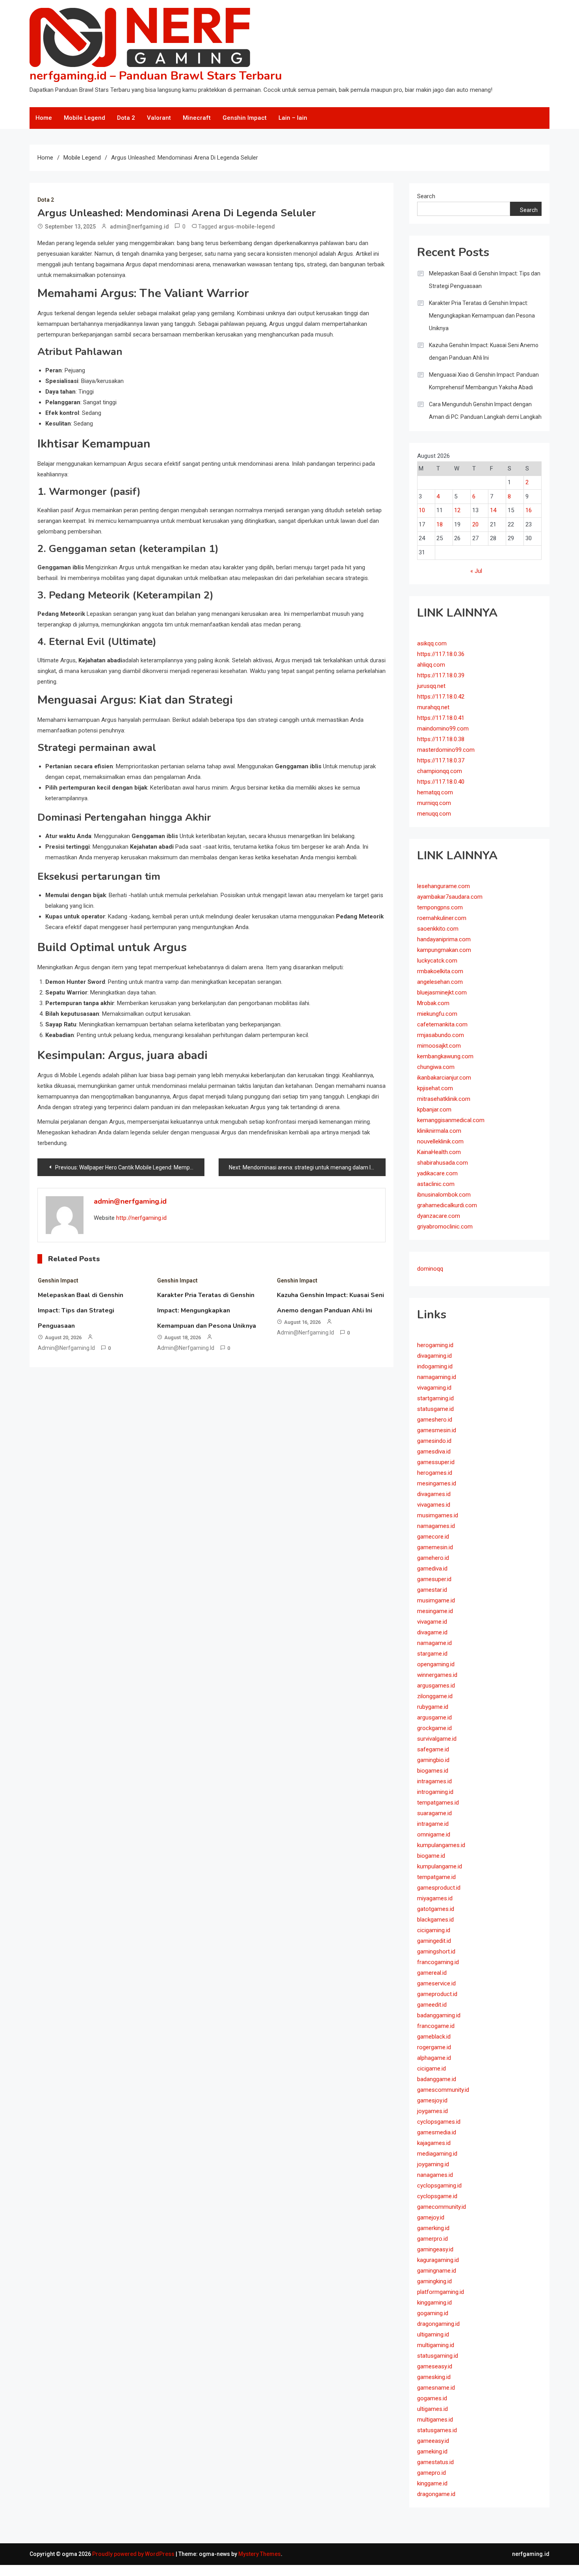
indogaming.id (435, 1366)
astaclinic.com (436, 1184)
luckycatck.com (437, 961)
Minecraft (197, 118)
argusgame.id (434, 1717)
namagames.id (436, 1526)
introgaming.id (435, 1792)
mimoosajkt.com (439, 1046)
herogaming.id (435, 1345)
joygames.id (432, 2111)
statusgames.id (437, 2430)
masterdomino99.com (446, 750)
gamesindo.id (434, 1441)
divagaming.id (434, 1356)
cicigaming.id (434, 1930)
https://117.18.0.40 (441, 782)
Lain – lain (293, 118)
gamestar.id (432, 1590)
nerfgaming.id (531, 2554)
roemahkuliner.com (442, 918)
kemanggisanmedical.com (451, 1120)
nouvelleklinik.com (440, 1141)
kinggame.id (432, 2483)
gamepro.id (431, 2473)
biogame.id (431, 1856)
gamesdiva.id (434, 1452)
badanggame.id (437, 2079)
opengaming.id (436, 1664)
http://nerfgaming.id (141, 1218)
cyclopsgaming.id (439, 2186)
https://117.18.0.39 (441, 675)
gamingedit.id (434, 1941)
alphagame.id (434, 2058)
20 (475, 524)
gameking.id (432, 2451)
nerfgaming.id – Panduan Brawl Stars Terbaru (156, 76)
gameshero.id (435, 1420)
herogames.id (435, 1473)
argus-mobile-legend (247, 227)
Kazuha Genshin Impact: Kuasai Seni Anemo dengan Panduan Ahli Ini (484, 351)
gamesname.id (436, 2388)
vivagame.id (432, 1622)
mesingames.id (437, 1483)
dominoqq (430, 1269)
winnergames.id (437, 1675)
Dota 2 (126, 118)
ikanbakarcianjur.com (444, 1078)
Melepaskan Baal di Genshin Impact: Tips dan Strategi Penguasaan (81, 1310)
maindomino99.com (443, 729)
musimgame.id (436, 1600)
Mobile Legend (84, 118)
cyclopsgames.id (439, 2122)
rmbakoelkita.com (440, 971)
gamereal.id (432, 1973)
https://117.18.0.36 (441, 654)
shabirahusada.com (443, 1163)
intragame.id (433, 1824)
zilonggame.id (435, 1696)
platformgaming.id (441, 2292)
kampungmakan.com (444, 950)
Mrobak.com (433, 1003)
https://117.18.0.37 (441, 760)
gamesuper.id (434, 1579)
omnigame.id (434, 1834)
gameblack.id (434, 2037)
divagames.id (434, 1494)
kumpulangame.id (440, 1866)
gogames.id (432, 2398)
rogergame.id (434, 2047)
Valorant (159, 118)
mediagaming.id (437, 2154)
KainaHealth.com (439, 1152)
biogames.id (433, 1771)
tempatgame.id (436, 1877)
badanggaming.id (439, 2015)
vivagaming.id (434, 1388)
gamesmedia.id (437, 2132)
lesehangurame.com (444, 886)
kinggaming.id (434, 2303)
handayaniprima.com (444, 939)
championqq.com (440, 771)
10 (422, 510)
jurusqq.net (431, 686)
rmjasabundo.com (441, 1035)
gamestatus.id (435, 2462)
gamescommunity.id (443, 2090)
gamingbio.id (433, 1760)
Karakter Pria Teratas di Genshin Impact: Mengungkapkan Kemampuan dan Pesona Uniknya (207, 1310)
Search (426, 196)
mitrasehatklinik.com (444, 1099)
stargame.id (432, 1654)
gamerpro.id (432, 2239)
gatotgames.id (436, 1909)
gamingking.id (434, 2281)
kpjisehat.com (435, 1088)
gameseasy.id (435, 2366)
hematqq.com (435, 792)
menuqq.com (434, 814)
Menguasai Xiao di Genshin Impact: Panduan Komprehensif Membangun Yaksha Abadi (484, 381)
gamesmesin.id (437, 1430)
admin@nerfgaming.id (139, 227)
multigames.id (435, 2420)
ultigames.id (432, 2409)
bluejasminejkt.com (442, 992)
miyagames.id (435, 1898)
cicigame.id (431, 2069)
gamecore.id (433, 1537)
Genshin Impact (245, 118)
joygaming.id (433, 2164)
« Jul (476, 571)
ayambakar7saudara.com (450, 897)
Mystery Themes (260, 2554)
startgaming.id (435, 1398)
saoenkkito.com (438, 929)
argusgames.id (436, 1686)
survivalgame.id (437, 1739)
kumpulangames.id (441, 1845)
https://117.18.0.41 (441, 718)
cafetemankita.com (442, 1024)
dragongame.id (436, 2494)
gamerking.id (433, 2228)
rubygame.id (433, 1707)
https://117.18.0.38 (441, 739)
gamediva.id (432, 1569)
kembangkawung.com (445, 1056)
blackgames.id (435, 1920)
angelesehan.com (440, 982)
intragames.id (434, 1781)
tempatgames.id (438, 1803)
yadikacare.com (437, 1173)
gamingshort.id (436, 1952)
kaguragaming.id (438, 2260)
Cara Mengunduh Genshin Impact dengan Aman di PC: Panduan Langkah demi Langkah (485, 411)
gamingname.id (437, 2271)
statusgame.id (435, 1409)
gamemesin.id (435, 1547)
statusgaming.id (438, 2356)
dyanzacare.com (439, 1216)
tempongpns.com (440, 907)
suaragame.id (434, 1813)
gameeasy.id (433, 2441)
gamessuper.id (436, 1462)
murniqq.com (434, 803)
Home (44, 118)
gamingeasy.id (435, 2249)
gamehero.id (433, 1558)
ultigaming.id (433, 2334)
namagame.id (434, 1643)
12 (457, 510)
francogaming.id (438, 1962)
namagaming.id (437, 1377)
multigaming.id (436, 2345)
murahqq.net (433, 707)
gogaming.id (433, 2313)
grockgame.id (434, 1728)
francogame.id (436, 2026)
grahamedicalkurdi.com (447, 1205)
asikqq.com (432, 643)
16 (529, 510)
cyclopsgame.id (437, 2196)
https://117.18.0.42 (441, 697)
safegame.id (433, 1749)
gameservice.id (436, 1983)
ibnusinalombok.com (444, 1195)
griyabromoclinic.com (445, 1227)
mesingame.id (435, 1611)
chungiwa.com (436, 1067)
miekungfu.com (437, 1014)
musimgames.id (438, 1515)
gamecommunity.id (442, 2207)
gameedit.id (432, 2005)
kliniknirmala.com (439, 1131)
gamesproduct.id (439, 1888)
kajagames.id (434, 2143)
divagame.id (432, 1632)
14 (493, 510)
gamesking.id (434, 2377)
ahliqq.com (431, 665)
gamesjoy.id (432, 2100)
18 (440, 524)
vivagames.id (434, 1505)
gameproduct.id (437, 1994)
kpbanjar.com (434, 1110)
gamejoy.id (431, 2217)
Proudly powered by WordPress (134, 2554)
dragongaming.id (438, 2324)
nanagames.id (435, 2175)
